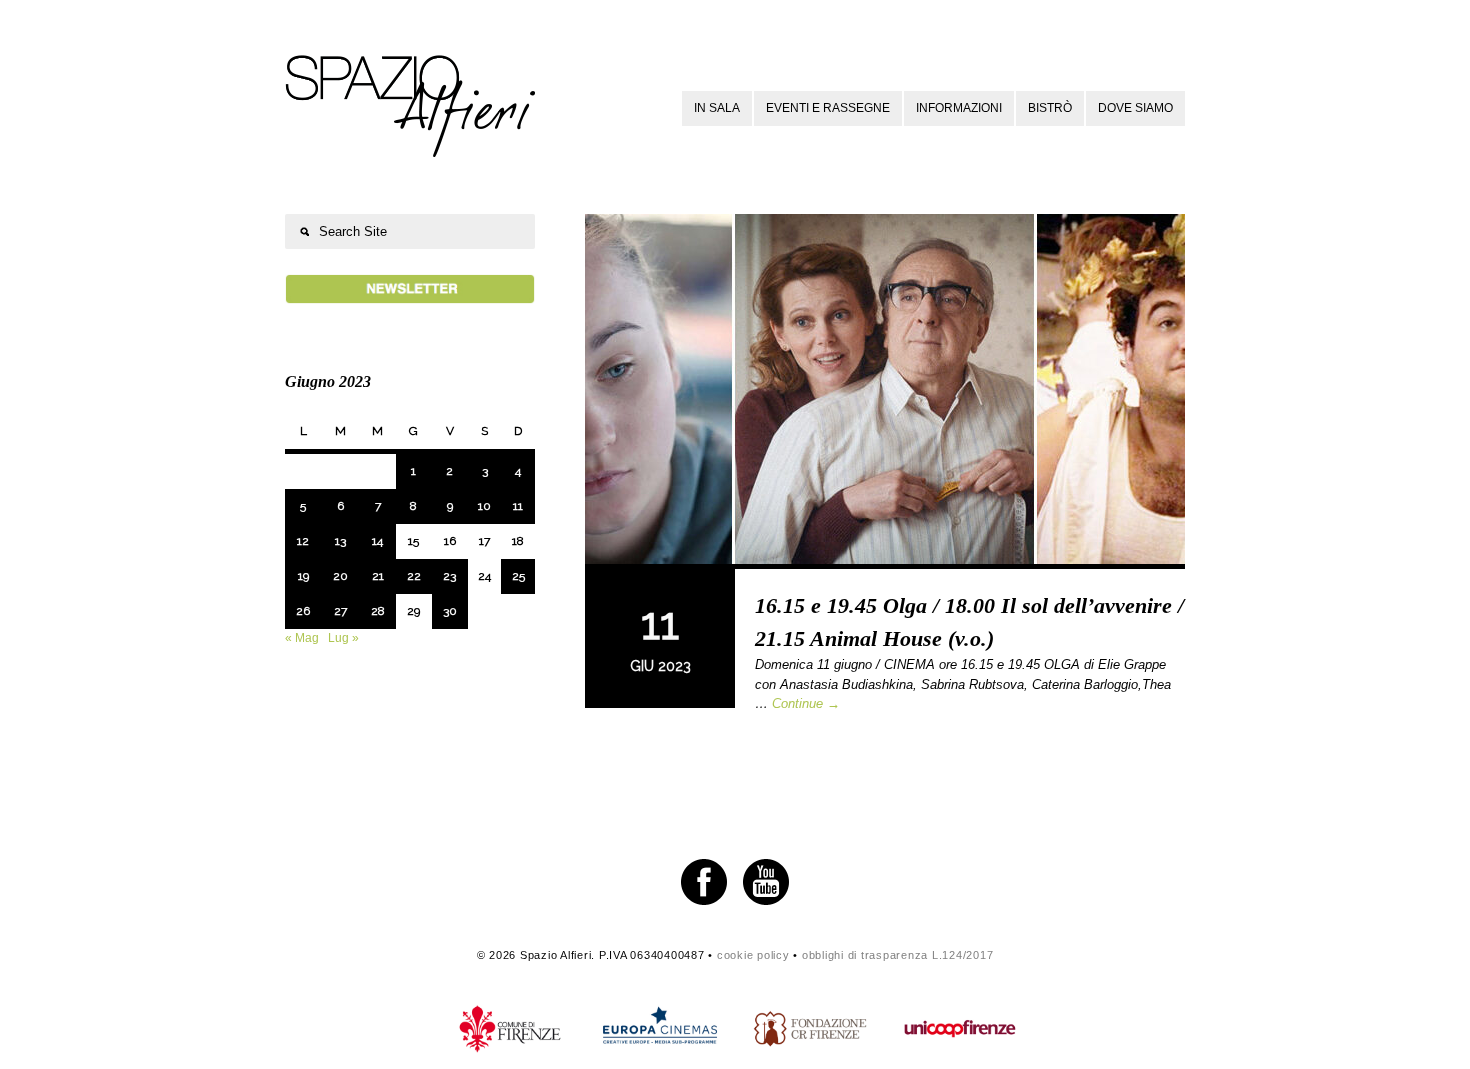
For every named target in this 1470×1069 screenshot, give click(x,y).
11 (518, 506)
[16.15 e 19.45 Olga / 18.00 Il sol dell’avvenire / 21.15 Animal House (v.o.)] (885, 391)
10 (484, 506)
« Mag (302, 638)
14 (377, 541)
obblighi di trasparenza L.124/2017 (898, 955)
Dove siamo (1135, 108)
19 (303, 576)
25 (518, 576)
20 (340, 576)
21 (378, 576)
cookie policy (753, 955)
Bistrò (1050, 108)
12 (303, 541)
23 (449, 576)
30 (450, 611)
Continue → (806, 703)
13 (340, 541)
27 (340, 611)
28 (378, 611)
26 (303, 611)
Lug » (343, 638)
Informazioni (959, 108)
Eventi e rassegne (828, 108)
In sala (717, 108)
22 (414, 576)
